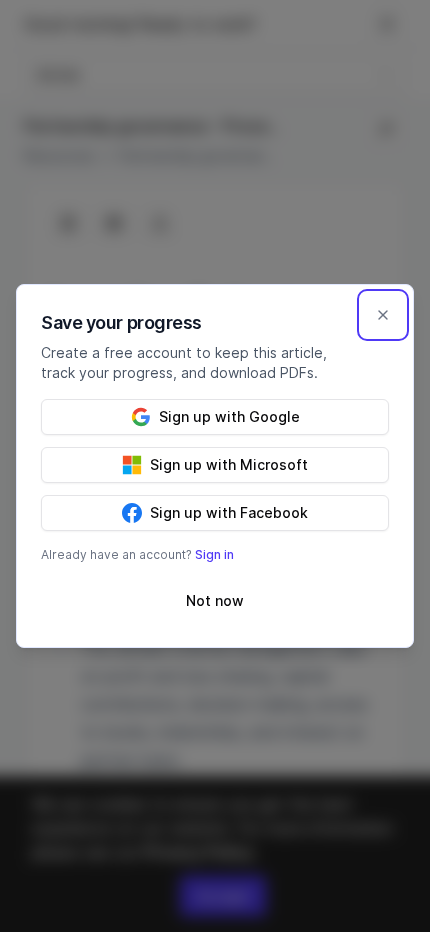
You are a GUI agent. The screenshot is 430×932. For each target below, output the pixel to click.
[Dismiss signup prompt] (383, 315)
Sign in (214, 554)
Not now (215, 600)
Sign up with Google (229, 416)
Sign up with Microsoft (229, 464)
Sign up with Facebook (229, 512)
